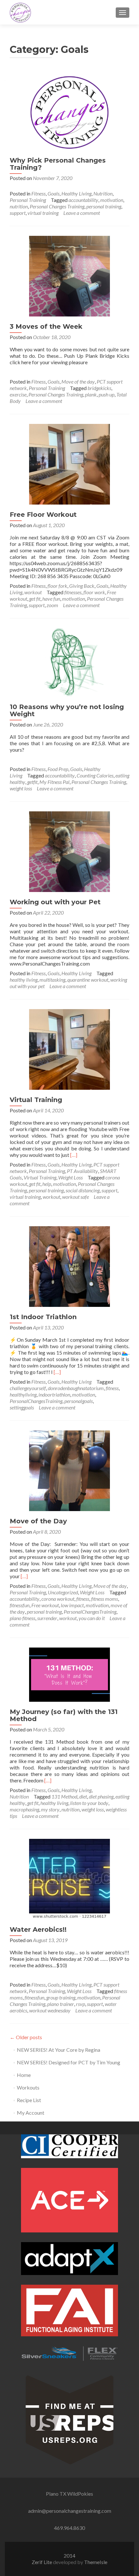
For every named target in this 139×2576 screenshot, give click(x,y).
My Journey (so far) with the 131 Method (64, 1715)
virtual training (43, 213)
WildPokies (80, 2494)
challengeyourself (28, 1388)
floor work (94, 592)
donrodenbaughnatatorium (76, 1388)
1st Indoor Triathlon (43, 1317)
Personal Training (28, 200)
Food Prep (58, 769)
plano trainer (61, 2004)
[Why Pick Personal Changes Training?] (69, 111)
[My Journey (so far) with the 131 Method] (69, 1674)
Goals (53, 193)
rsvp (80, 2004)
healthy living (24, 980)
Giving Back (82, 586)
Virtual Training (36, 1100)
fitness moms (105, 1599)
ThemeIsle (96, 2562)
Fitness (38, 193)
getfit (32, 782)
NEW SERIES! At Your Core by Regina (59, 2050)
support (18, 213)
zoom (52, 605)
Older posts (26, 2037)
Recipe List (29, 2100)
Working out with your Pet (55, 902)
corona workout (58, 1599)
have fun (51, 599)
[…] (74, 1155)
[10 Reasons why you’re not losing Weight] (69, 662)
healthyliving (23, 1394)
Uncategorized (63, 1592)
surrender (47, 1618)
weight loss (21, 788)
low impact (72, 1605)
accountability (83, 200)
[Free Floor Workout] (69, 463)
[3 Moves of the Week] (69, 275)
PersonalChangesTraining (36, 1401)
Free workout (45, 1605)
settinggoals (22, 1407)
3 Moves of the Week (46, 326)
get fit (35, 599)
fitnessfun (20, 1605)
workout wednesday (50, 2010)
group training (61, 1997)
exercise (18, 394)
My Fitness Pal (54, 782)
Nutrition (103, 193)
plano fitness (22, 1618)
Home (24, 2075)
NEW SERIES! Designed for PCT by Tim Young (69, 2062)
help (47, 1184)
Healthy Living (76, 193)
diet (83, 1796)
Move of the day (78, 381)
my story (50, 1809)
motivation (112, 200)
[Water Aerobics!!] (69, 1878)
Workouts (28, 2087)
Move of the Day (38, 1521)
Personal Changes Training (57, 206)
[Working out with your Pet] (69, 851)
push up (107, 394)
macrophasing (24, 1809)
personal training (104, 206)
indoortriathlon (54, 1394)
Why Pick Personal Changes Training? (58, 164)
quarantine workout (88, 980)
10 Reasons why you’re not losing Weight (67, 710)
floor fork (57, 586)
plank (91, 394)
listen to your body (89, 1803)
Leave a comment (82, 213)
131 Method (64, 1796)
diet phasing (101, 1796)
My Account (31, 2113)
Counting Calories (95, 775)
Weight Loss (70, 1177)
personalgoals (79, 1401)
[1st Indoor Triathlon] (69, 1266)
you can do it (92, 1618)
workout (33, 592)
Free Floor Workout (43, 515)
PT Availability (82, 1171)
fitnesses (73, 592)
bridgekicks (99, 388)
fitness (112, 1388)
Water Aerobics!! (38, 1929)
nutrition (19, 206)
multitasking (52, 980)
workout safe (75, 1197)
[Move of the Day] (69, 1470)
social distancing (83, 1190)
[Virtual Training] (69, 1049)
